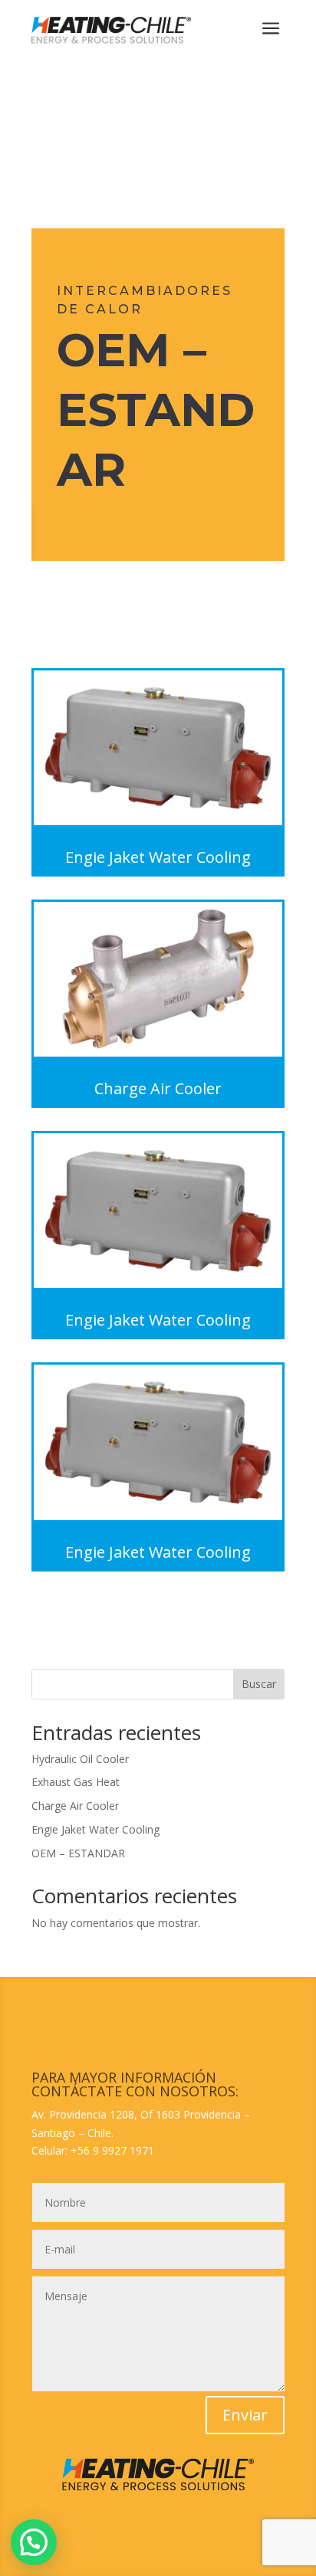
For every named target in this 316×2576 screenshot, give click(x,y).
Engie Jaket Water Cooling (95, 1829)
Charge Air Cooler (75, 1806)
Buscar (259, 1684)
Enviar (245, 2415)
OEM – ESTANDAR (78, 1853)
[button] (34, 2542)
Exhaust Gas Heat (76, 1782)
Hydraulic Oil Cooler (80, 1759)
